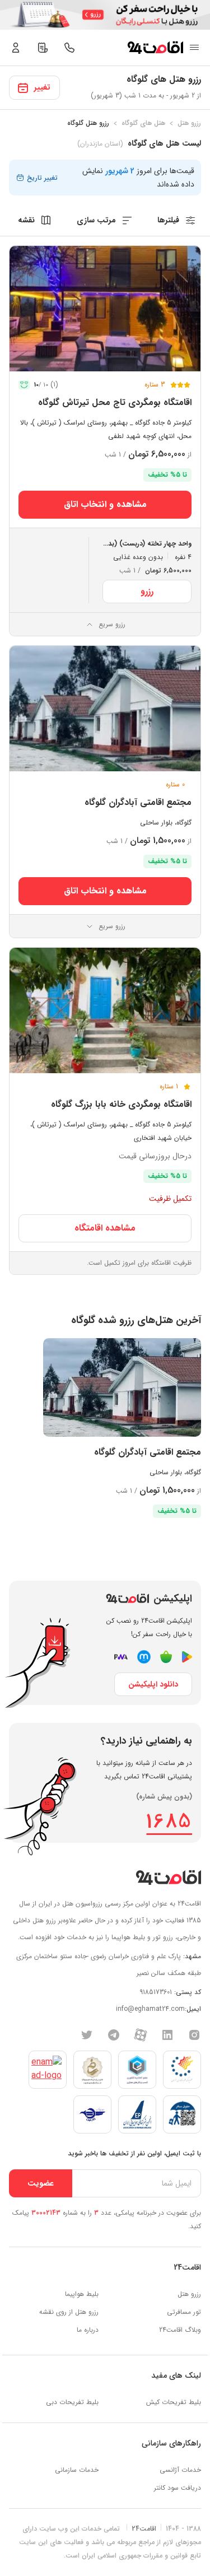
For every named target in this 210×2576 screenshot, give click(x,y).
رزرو (147, 591)
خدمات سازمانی (77, 2470)
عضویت (41, 2183)
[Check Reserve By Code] (43, 48)
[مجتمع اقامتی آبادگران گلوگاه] (105, 709)
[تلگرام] (114, 2034)
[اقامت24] (168, 1877)
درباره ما (88, 2330)
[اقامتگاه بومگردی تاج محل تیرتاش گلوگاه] (105, 309)
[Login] (16, 48)
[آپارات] (141, 2034)
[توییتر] (87, 2034)
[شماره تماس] (69, 48)
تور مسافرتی (184, 2312)
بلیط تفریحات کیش (174, 2402)
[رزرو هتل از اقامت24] (155, 48)
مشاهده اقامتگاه (105, 1228)
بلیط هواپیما (82, 2294)
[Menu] (194, 48)
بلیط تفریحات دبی (72, 2402)
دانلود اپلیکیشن (153, 1684)
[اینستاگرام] (194, 2034)
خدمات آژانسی (180, 2470)
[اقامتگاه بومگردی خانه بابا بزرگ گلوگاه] (105, 1010)
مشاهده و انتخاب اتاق (105, 504)
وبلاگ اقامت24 (180, 2330)
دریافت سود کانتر (178, 2488)
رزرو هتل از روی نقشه (69, 2312)
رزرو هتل (189, 2294)
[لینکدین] (167, 2034)
